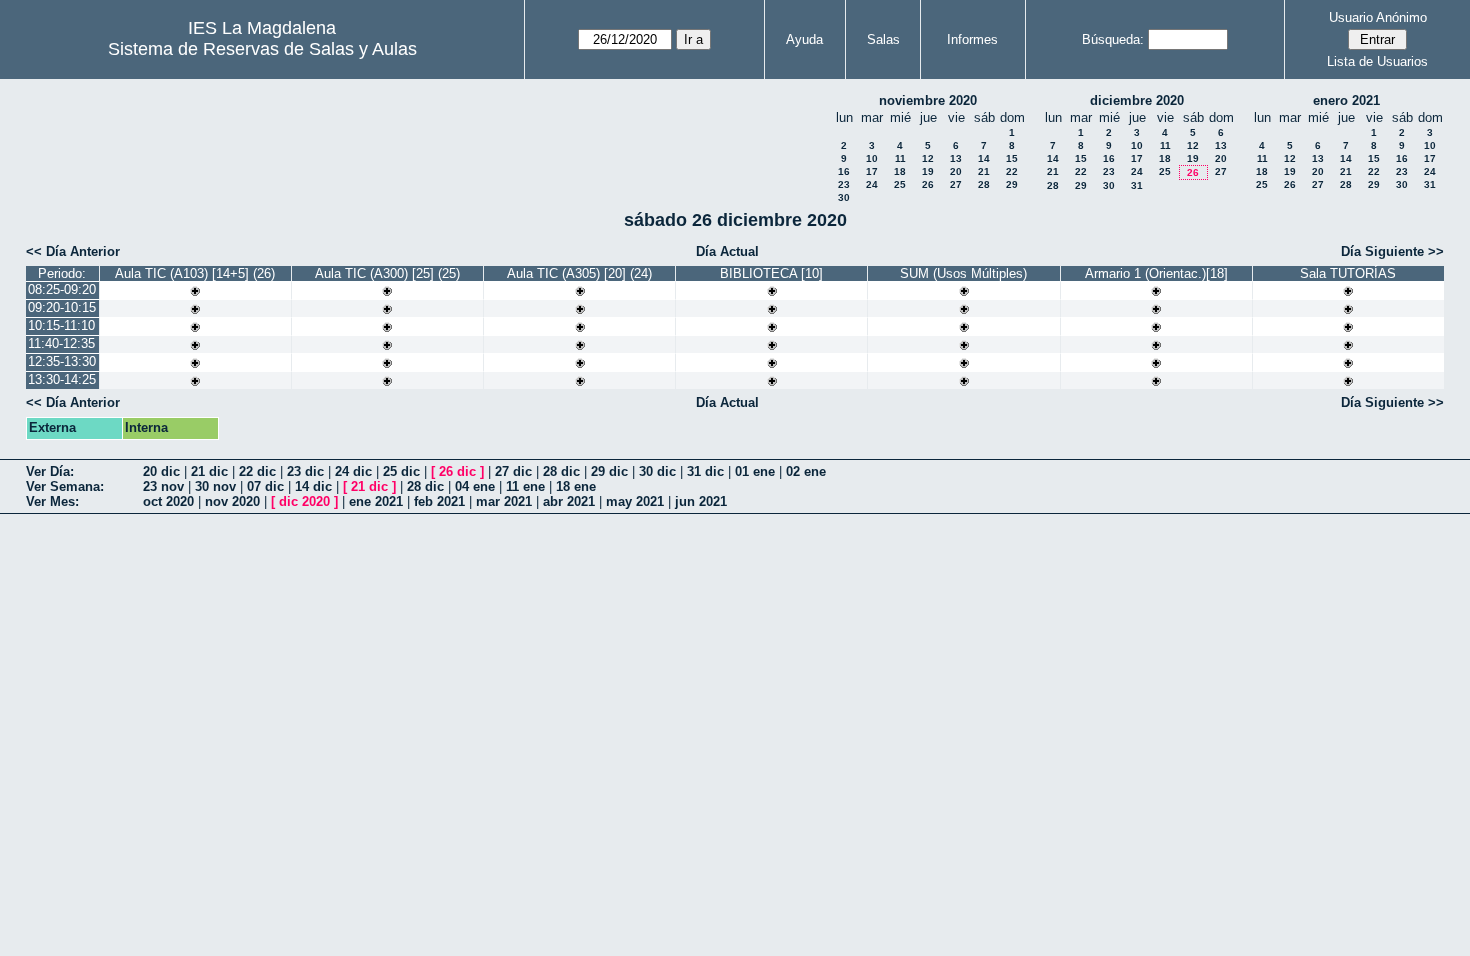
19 (928, 171)
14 (984, 158)
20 (956, 171)
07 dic (265, 486)
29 (1012, 184)
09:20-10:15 (62, 307)
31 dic (705, 471)
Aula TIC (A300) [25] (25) (387, 273)
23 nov (163, 486)
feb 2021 (439, 501)
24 (872, 184)
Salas (883, 39)
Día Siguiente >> (1392, 251)
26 (928, 184)
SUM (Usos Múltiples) (963, 273)
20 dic (161, 471)
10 (872, 158)
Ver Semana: (65, 486)
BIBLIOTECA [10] (771, 273)
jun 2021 (701, 501)
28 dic (561, 471)
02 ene (806, 471)
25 (900, 184)
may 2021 (635, 501)
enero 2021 (1346, 100)
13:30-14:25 (62, 379)
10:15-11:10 (61, 325)
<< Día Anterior (73, 251)
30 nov (215, 486)
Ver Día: (50, 471)
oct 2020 (168, 501)
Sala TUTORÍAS (1348, 273)
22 (1012, 171)
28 (984, 184)
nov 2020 (232, 501)
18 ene (576, 486)
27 (956, 184)
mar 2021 (504, 501)
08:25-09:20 (62, 289)
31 (1137, 185)
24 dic (353, 471)
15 (1012, 158)
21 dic (209, 471)
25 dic (401, 471)
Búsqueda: (1113, 39)
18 (900, 171)
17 (872, 171)
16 (844, 171)
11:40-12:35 (61, 343)
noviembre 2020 (928, 100)
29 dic (609, 471)
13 (956, 158)
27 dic (513, 471)
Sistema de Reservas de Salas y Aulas (262, 49)
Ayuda (804, 39)
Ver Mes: (52, 501)
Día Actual (727, 251)
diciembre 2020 (1137, 100)
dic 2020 (304, 501)
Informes (972, 39)
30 (844, 197)
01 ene (755, 471)
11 (900, 158)
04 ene (475, 486)
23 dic (305, 471)
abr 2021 (569, 501)
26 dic (457, 471)
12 (928, 158)
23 (844, 184)
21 (984, 171)
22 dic (257, 471)
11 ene (525, 486)
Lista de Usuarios (1377, 61)
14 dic (313, 486)
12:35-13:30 (62, 361)
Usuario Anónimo (1378, 17)
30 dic (657, 471)
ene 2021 (376, 501)
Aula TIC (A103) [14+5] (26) (195, 273)
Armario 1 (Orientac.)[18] (1156, 273)
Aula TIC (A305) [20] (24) (579, 273)
